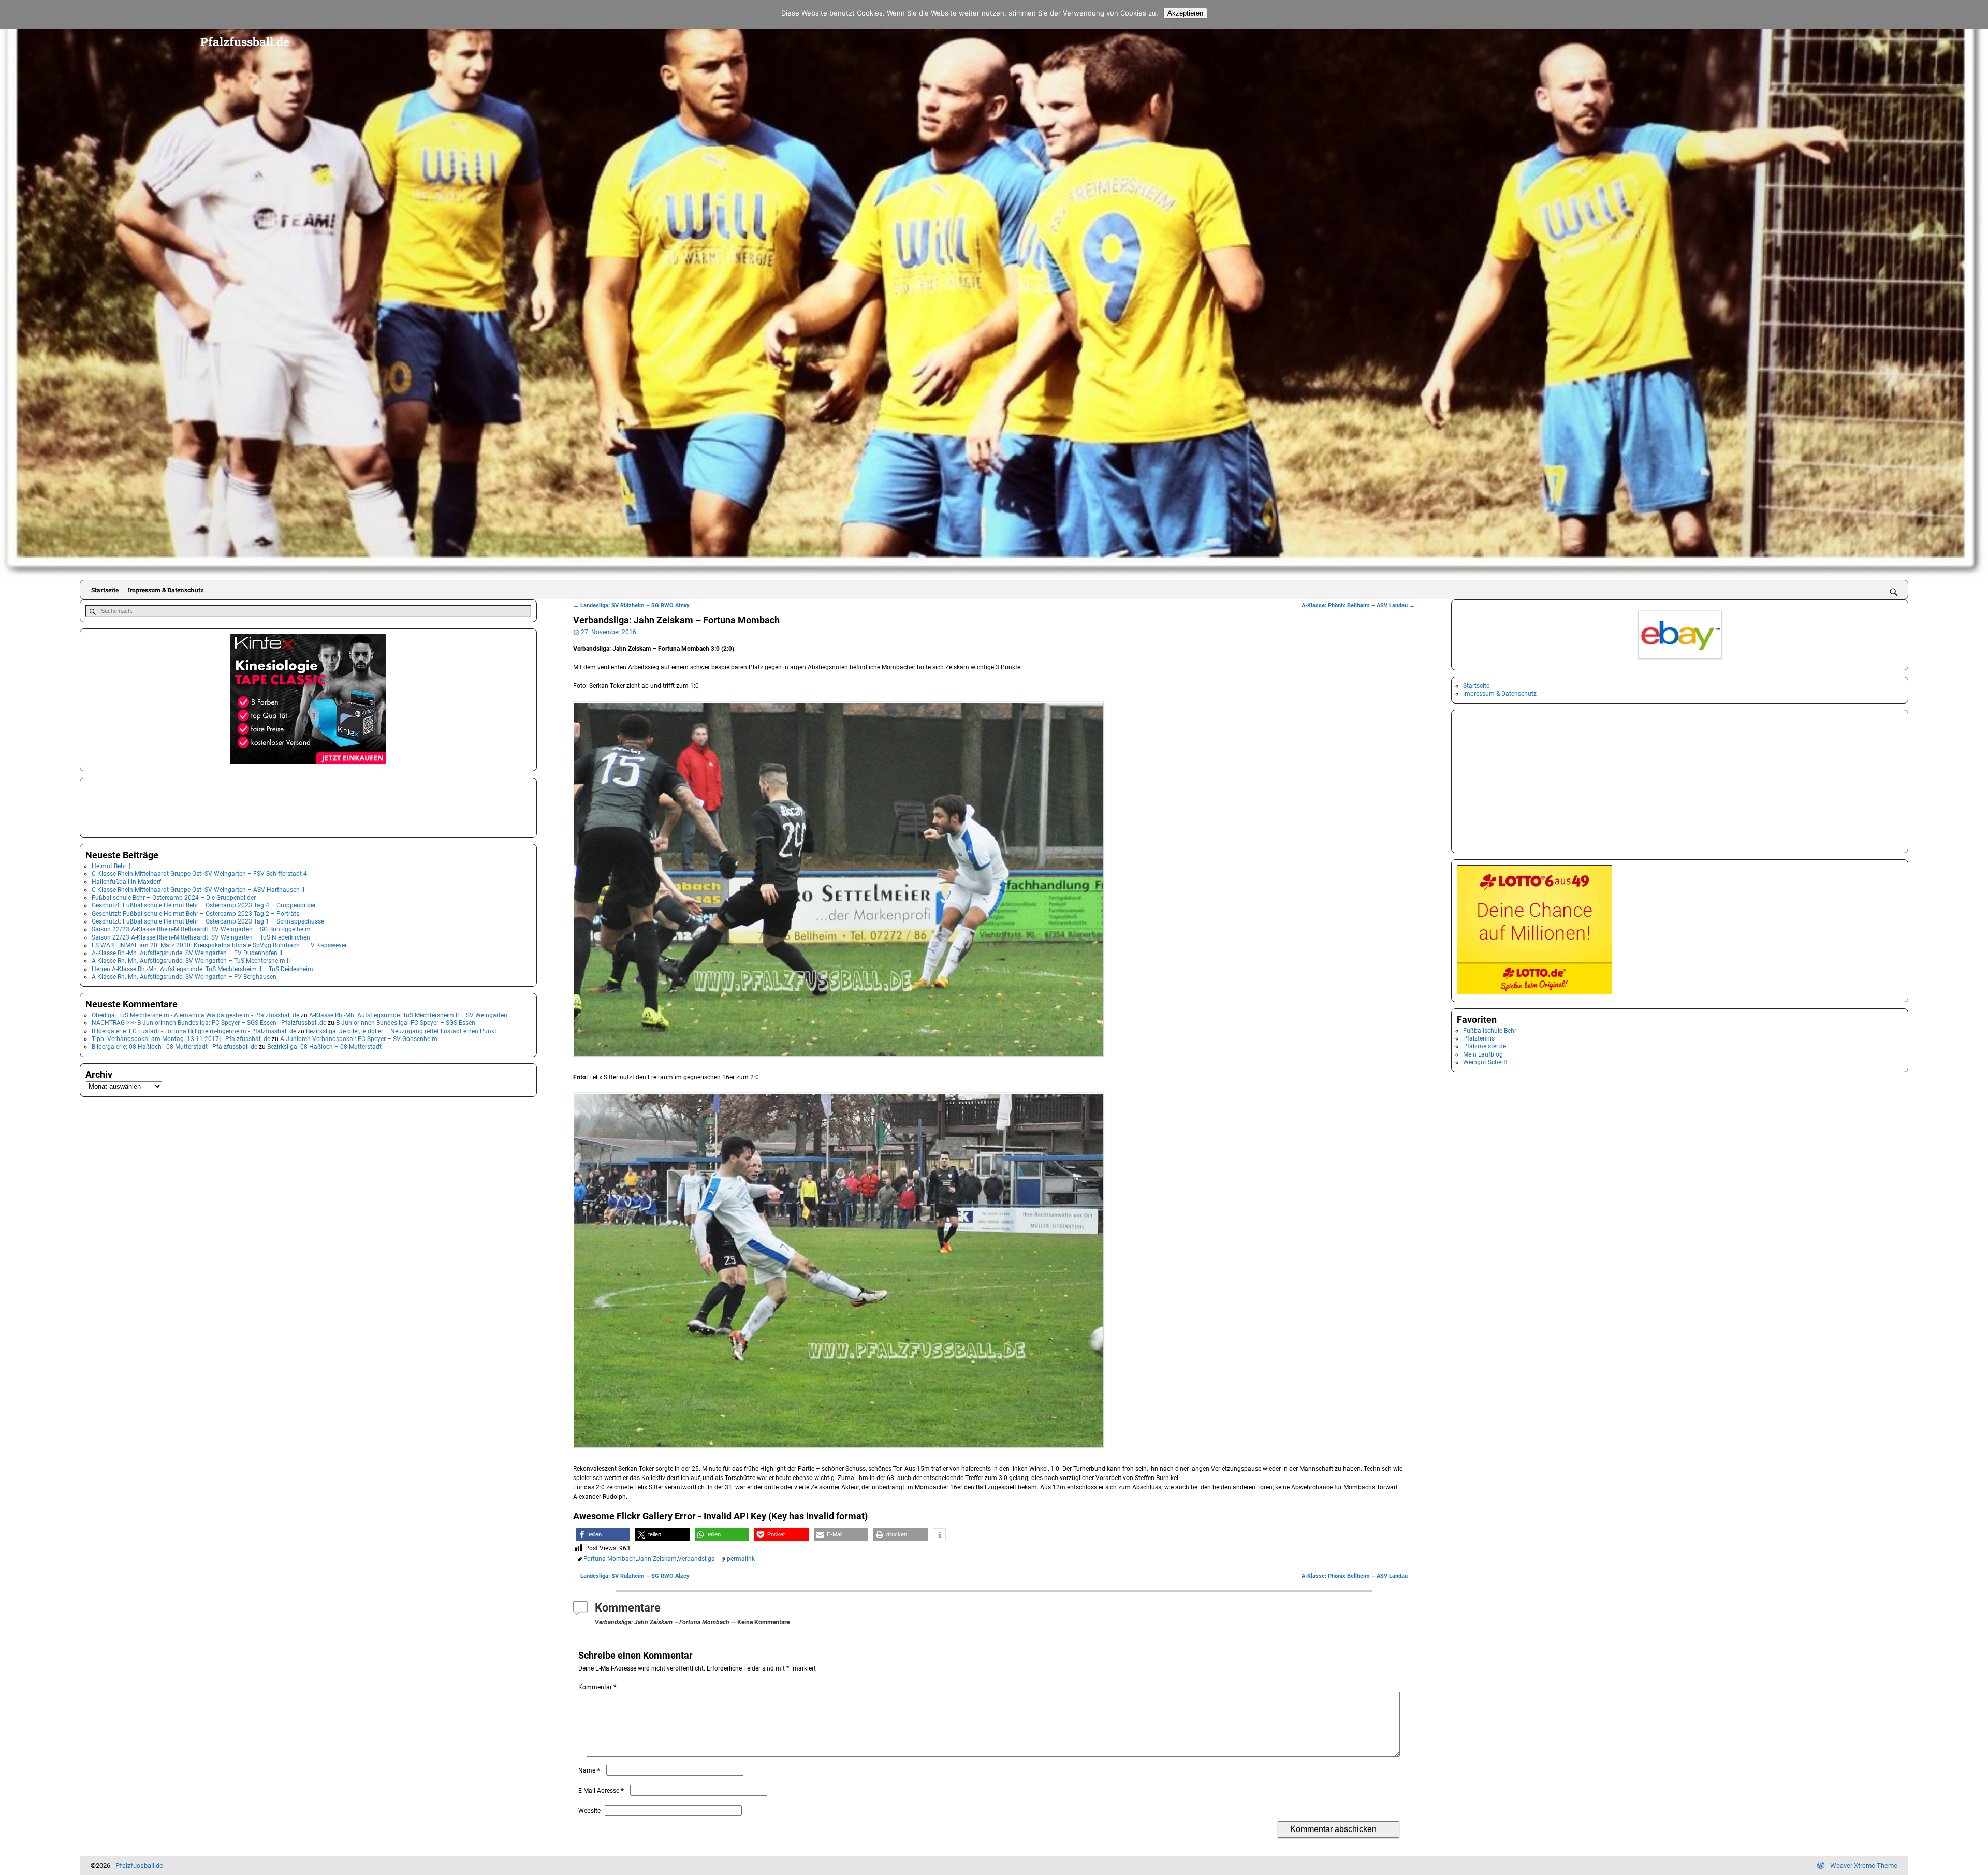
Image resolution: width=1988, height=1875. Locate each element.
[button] (603, 1535)
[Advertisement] (137, 807)
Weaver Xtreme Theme (1864, 1865)
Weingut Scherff (1485, 1062)
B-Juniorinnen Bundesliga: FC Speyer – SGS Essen (406, 1023)
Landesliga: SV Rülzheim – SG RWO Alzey (631, 605)
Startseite (105, 590)
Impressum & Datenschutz (166, 590)
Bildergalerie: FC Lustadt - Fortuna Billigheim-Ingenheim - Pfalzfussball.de (194, 1031)
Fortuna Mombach (610, 1559)
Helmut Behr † (112, 866)
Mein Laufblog (1483, 1054)
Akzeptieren (1185, 13)
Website (589, 1811)
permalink (741, 1559)
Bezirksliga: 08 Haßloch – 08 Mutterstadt (324, 1047)
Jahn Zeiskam (657, 1559)
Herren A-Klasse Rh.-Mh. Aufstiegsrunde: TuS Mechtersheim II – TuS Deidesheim (202, 969)
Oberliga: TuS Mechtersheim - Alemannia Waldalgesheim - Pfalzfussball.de (195, 1015)
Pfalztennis (1479, 1038)
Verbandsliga (696, 1559)
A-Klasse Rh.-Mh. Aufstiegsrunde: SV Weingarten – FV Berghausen (184, 977)
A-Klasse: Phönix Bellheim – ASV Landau (1358, 605)
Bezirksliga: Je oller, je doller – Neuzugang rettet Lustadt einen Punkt (401, 1031)
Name (589, 1770)
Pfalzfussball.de (245, 41)
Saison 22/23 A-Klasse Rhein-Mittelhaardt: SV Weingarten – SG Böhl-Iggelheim (201, 929)
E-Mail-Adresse (601, 1791)
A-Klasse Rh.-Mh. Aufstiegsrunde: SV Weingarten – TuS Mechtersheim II (191, 961)
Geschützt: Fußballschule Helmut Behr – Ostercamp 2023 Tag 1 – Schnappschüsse (208, 921)
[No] (1975, 14)
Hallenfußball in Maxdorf (126, 882)
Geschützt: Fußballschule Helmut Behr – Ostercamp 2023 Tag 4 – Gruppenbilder (204, 905)
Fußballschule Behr (1490, 1031)
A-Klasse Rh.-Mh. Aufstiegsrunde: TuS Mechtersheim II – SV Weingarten (408, 1015)
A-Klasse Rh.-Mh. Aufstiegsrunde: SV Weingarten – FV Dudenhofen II (187, 953)
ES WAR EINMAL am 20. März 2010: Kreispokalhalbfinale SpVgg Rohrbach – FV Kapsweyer (219, 945)
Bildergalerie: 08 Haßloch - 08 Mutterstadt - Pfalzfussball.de (174, 1047)
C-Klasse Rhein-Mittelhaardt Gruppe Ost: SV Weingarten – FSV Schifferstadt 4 (199, 874)
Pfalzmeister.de (1485, 1046)
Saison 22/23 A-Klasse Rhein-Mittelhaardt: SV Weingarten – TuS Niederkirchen (201, 937)
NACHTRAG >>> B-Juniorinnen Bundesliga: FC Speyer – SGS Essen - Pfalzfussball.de (209, 1023)
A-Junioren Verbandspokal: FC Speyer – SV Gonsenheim (359, 1039)
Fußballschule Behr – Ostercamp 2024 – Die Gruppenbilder (174, 898)
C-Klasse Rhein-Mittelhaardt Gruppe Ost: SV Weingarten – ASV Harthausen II (198, 890)
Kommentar (597, 1687)
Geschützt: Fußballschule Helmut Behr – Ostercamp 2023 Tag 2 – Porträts (195, 914)
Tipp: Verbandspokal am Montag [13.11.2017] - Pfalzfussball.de (181, 1039)
